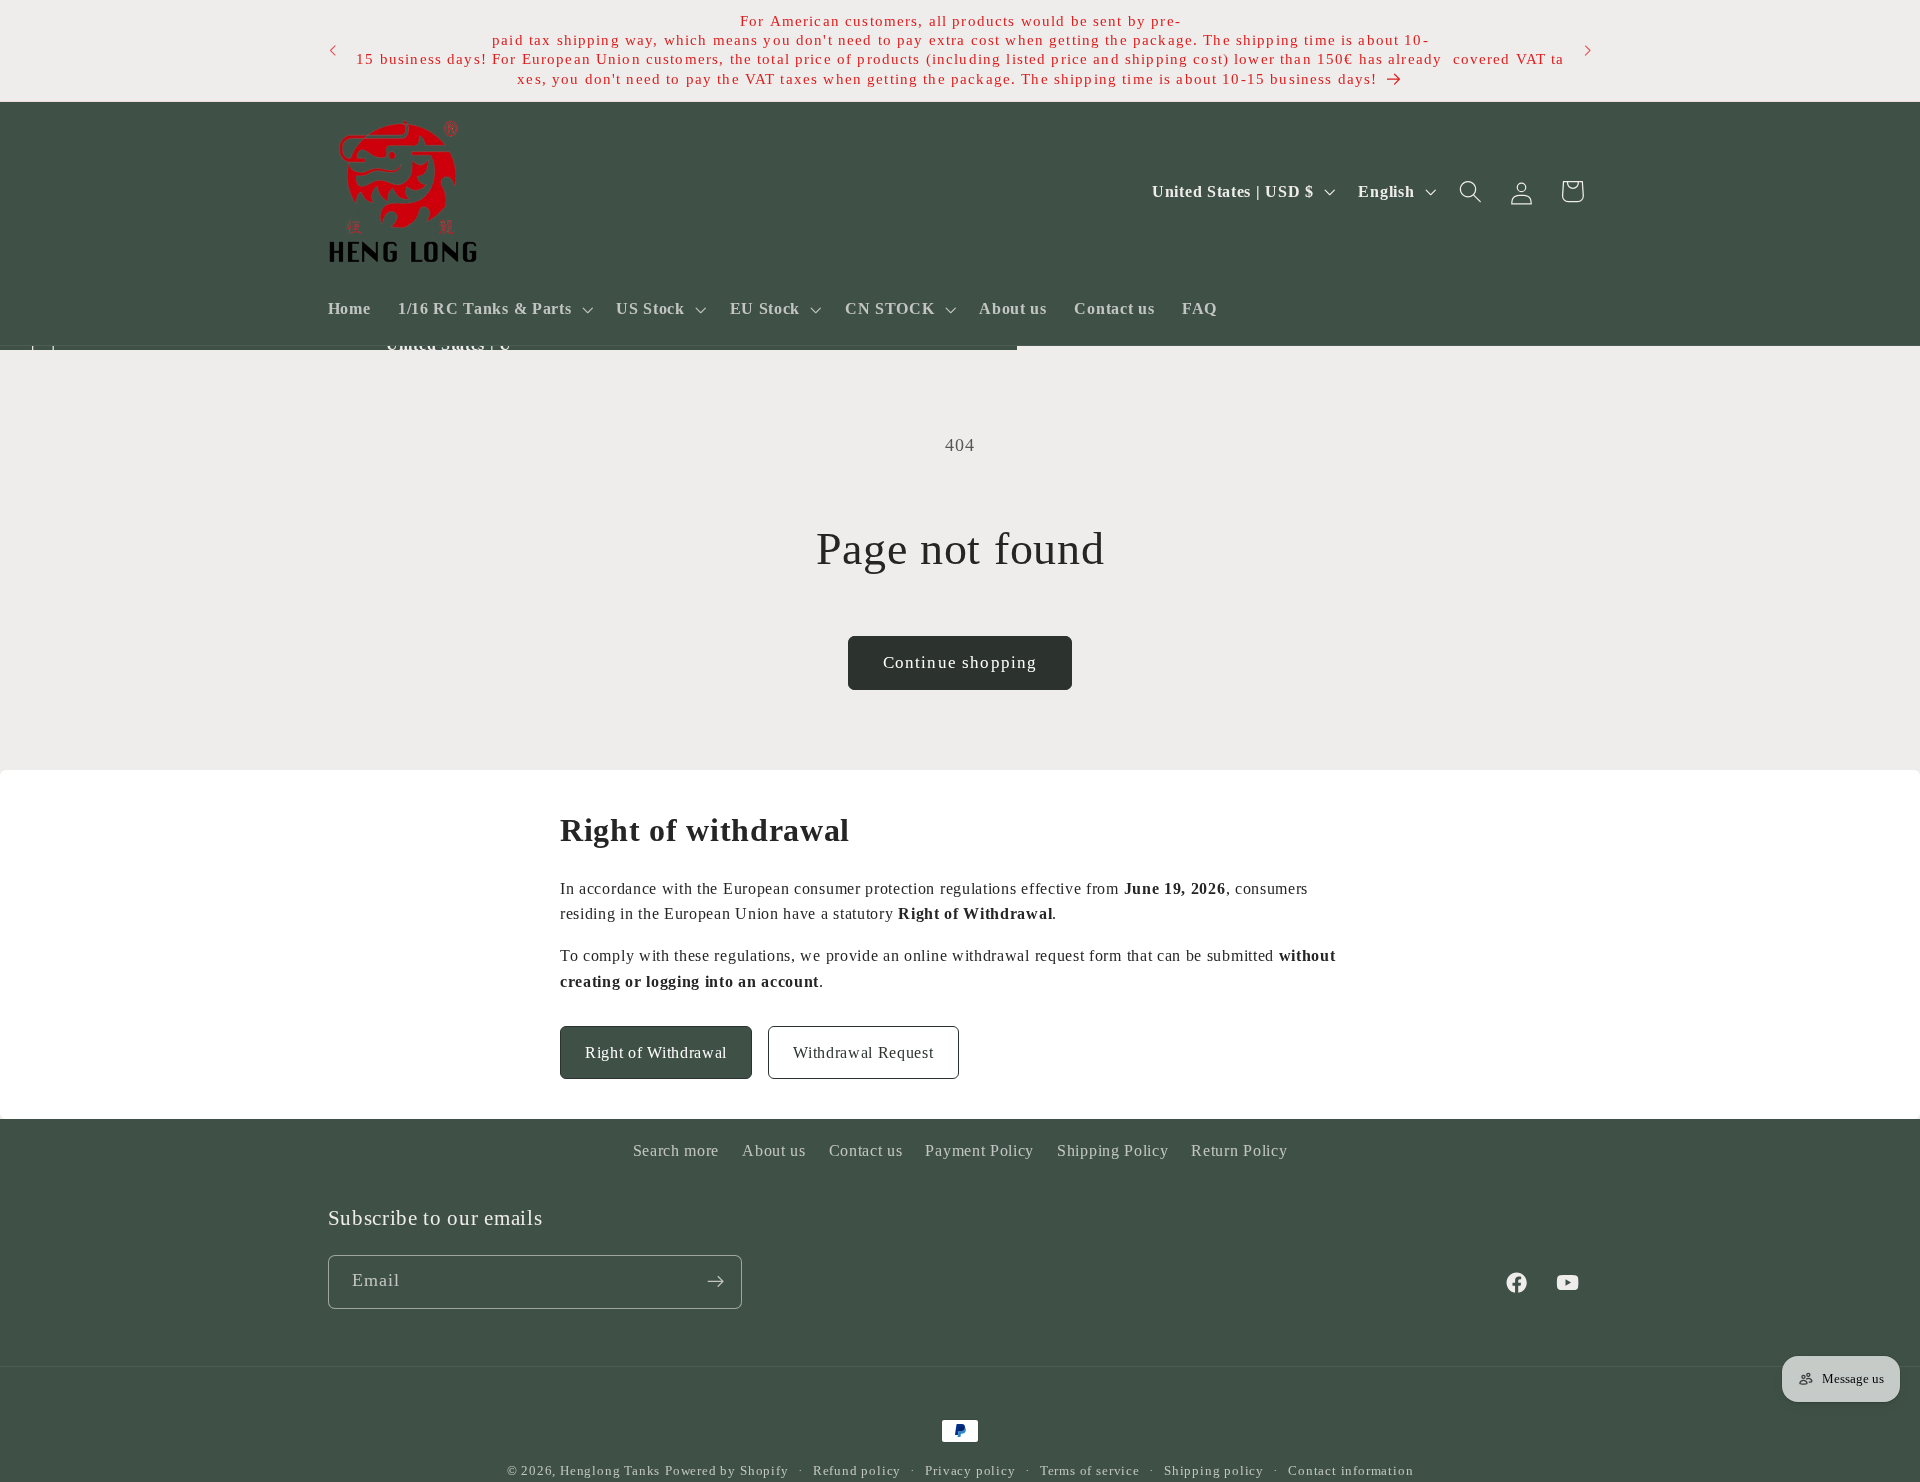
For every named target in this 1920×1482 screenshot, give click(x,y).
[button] (493, 309)
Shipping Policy (1112, 1150)
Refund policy (857, 1471)
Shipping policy (1214, 1471)
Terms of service (1090, 1471)
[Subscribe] (715, 1282)
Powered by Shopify (727, 1471)
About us (774, 1150)
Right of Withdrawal (656, 1052)
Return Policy (1239, 1150)
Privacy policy (970, 1471)
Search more (676, 1150)
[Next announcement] (1588, 51)
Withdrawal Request (863, 1052)
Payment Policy (979, 1150)
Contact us (866, 1150)
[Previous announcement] (332, 51)
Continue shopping (960, 662)
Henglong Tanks (610, 1471)
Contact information (1350, 1471)
